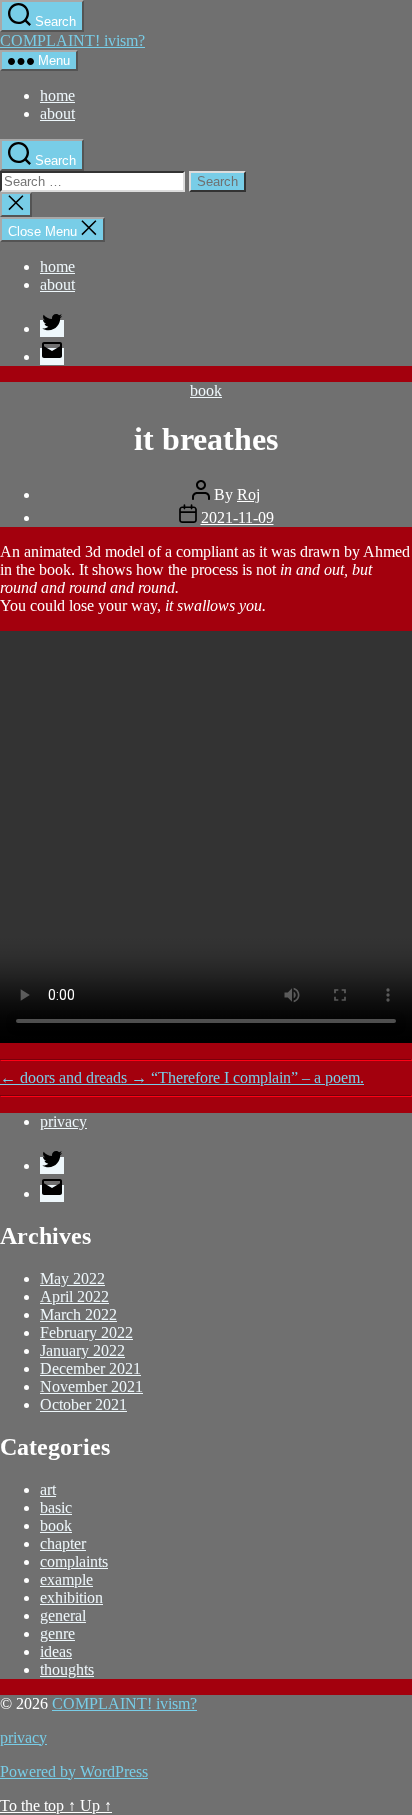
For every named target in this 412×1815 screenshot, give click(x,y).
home (57, 95)
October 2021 (83, 1404)
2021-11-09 (237, 517)
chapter (63, 1543)
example (66, 1579)
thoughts (67, 1669)
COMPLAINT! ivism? (72, 40)
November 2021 (91, 1386)
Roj (248, 494)
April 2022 (74, 1296)
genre (57, 1633)
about (57, 113)
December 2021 (90, 1368)
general (63, 1615)
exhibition (71, 1597)
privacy (63, 1121)
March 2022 (78, 1314)
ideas (56, 1651)
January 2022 (82, 1350)
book (206, 390)
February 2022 (86, 1332)
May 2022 (72, 1278)
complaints (74, 1561)
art (48, 1489)
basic (56, 1507)
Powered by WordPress (74, 1771)
